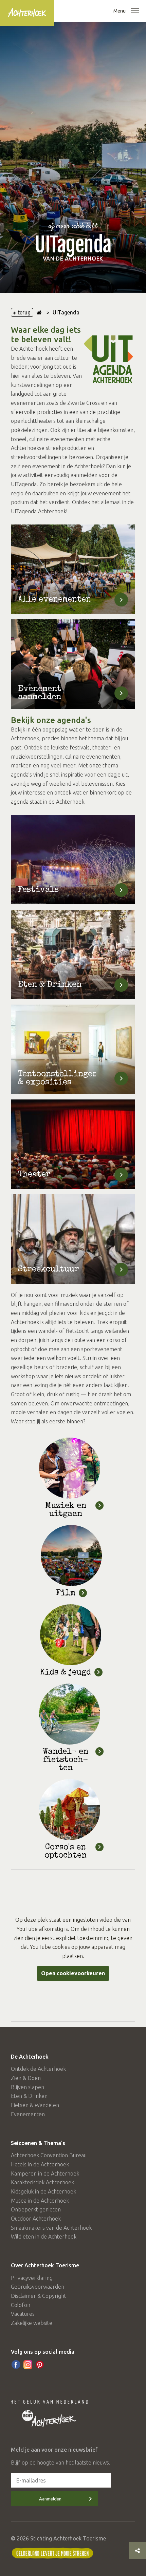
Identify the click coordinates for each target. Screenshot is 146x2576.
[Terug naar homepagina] (39, 312)
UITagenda (66, 312)
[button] (135, 12)
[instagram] (28, 2365)
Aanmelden (50, 2499)
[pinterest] (40, 2365)
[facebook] (16, 2365)
